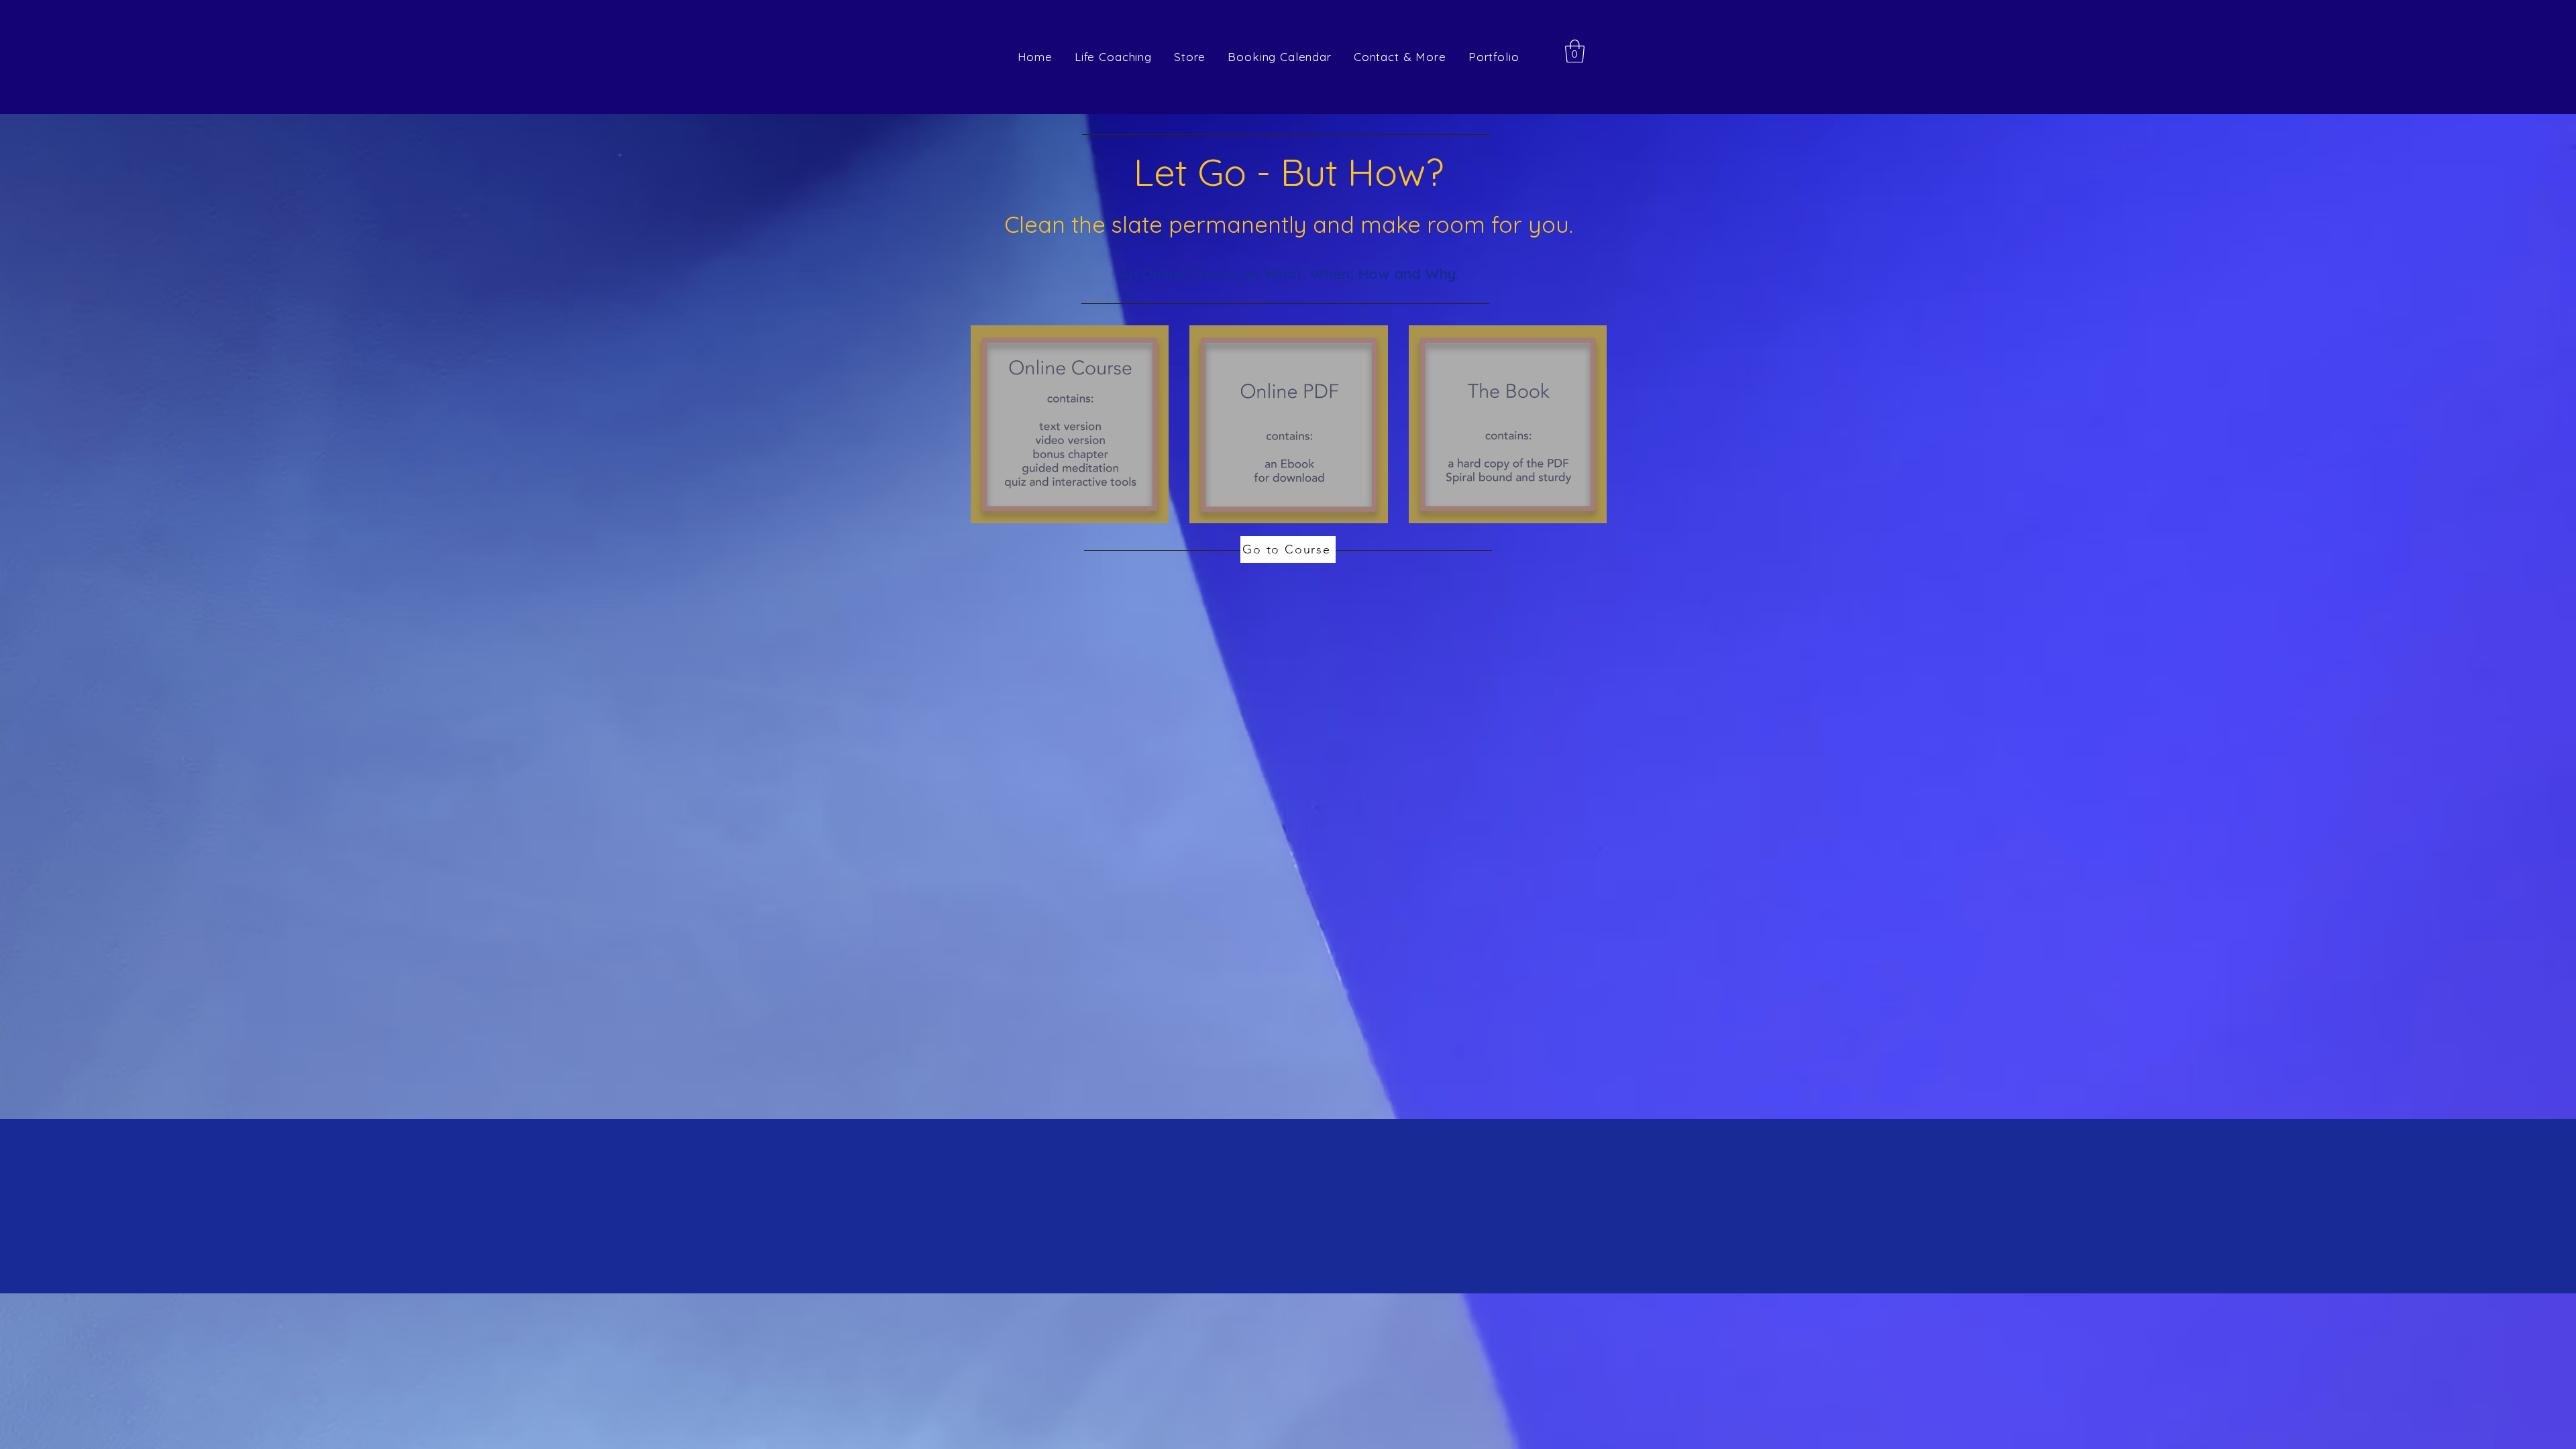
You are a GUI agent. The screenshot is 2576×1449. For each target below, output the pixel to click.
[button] (1575, 51)
